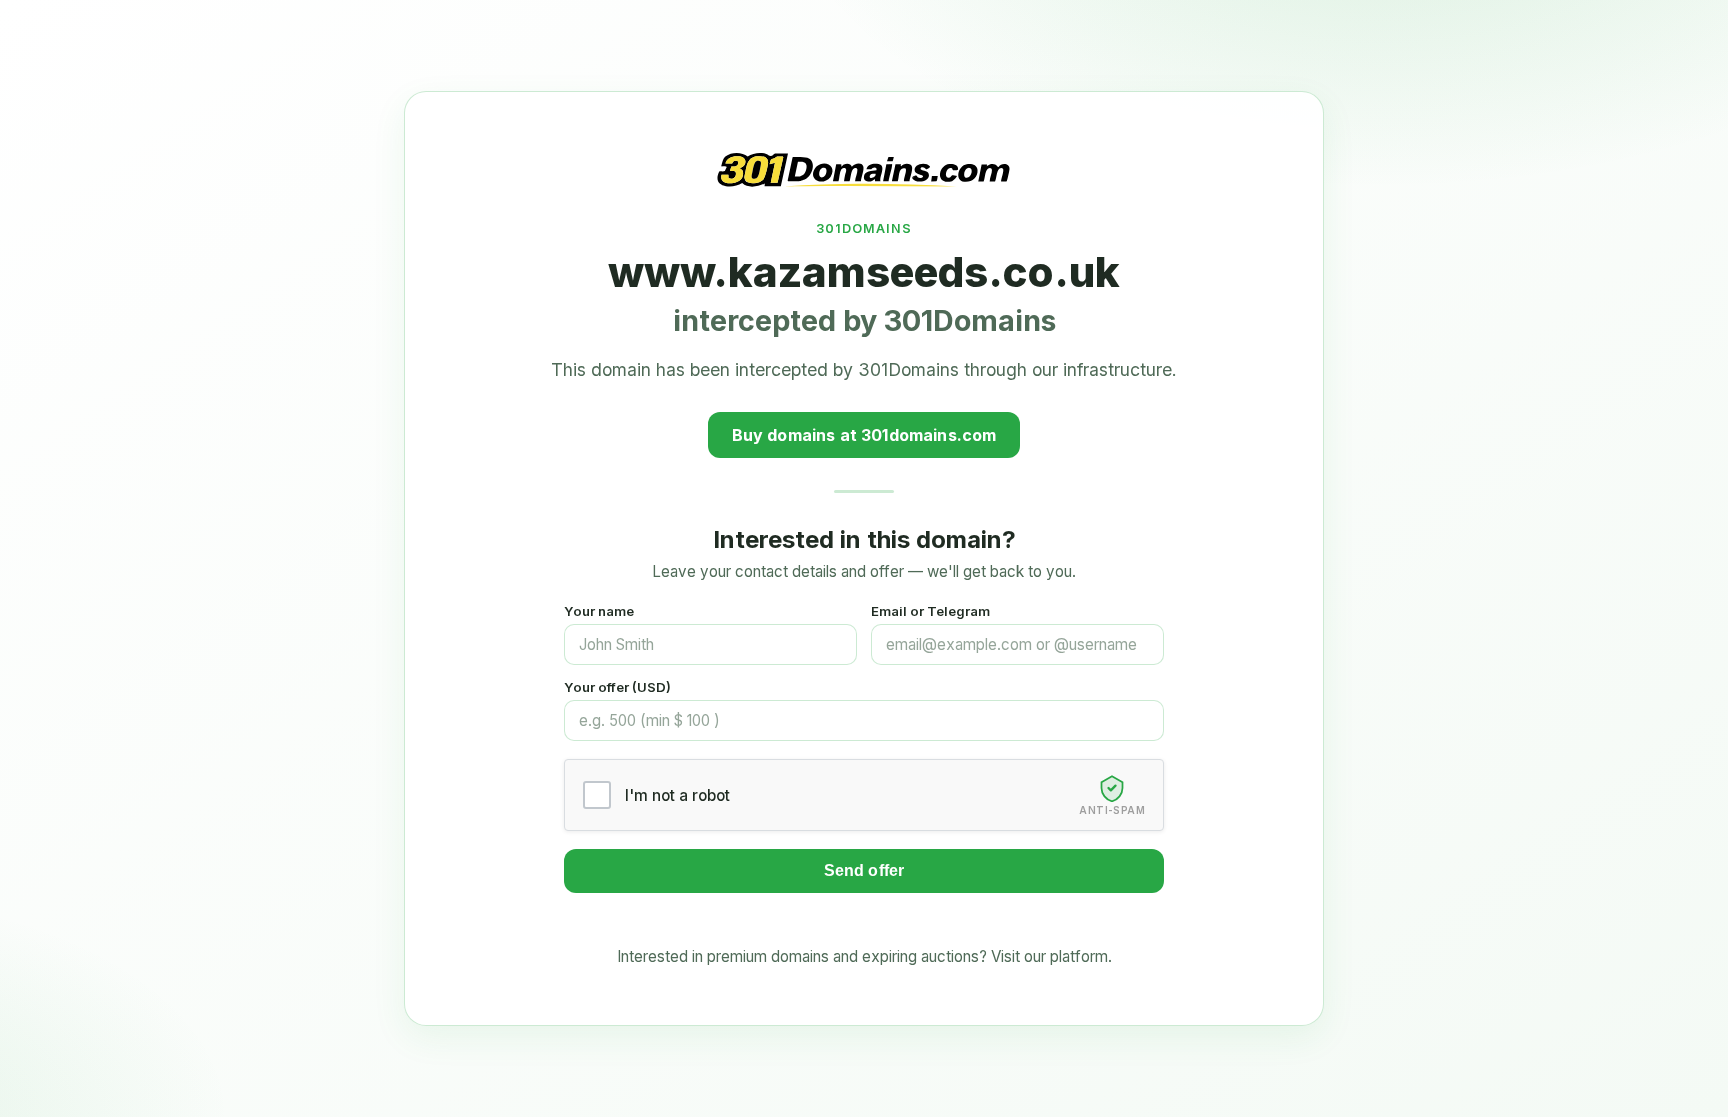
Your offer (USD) (617, 687)
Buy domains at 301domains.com (864, 435)
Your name (599, 611)
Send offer (864, 870)
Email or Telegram (930, 611)
